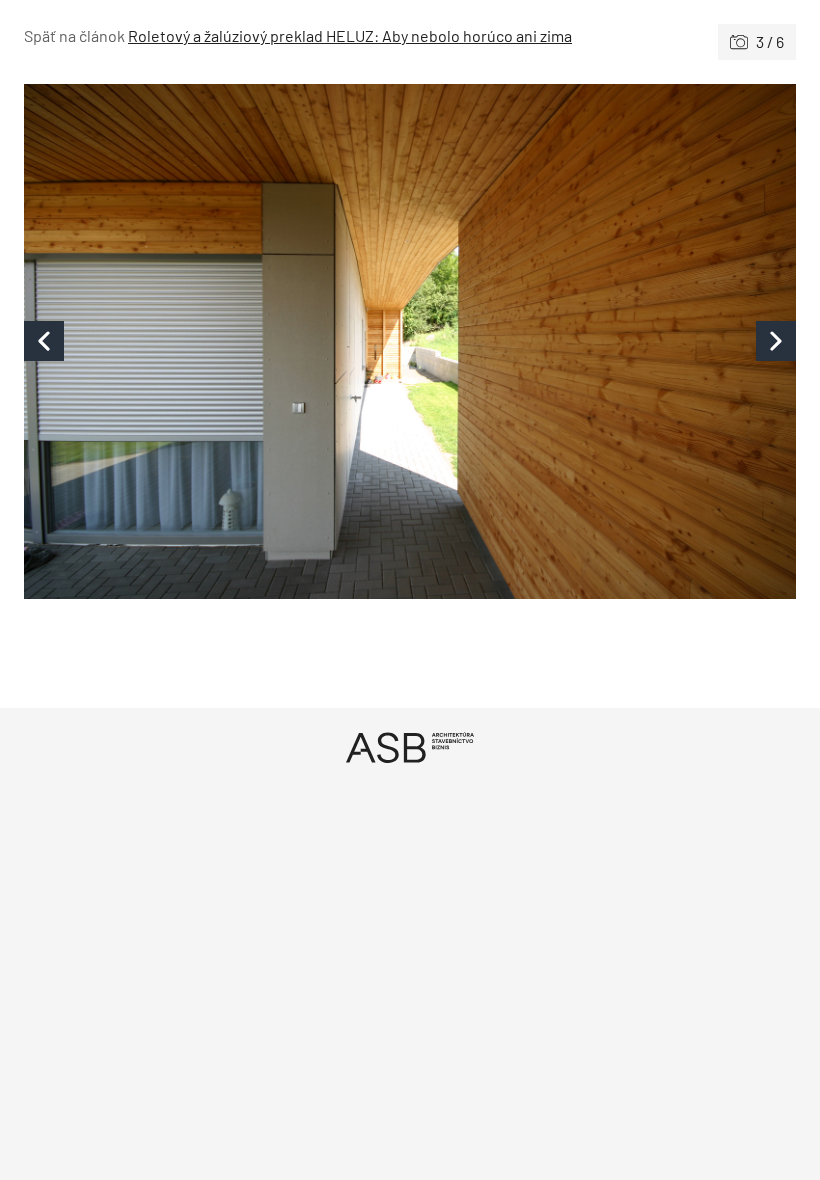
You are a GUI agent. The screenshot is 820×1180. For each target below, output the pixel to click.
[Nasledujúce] (603, 341)
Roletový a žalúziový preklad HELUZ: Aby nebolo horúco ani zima (350, 35)
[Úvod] (410, 747)
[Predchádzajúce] (217, 341)
